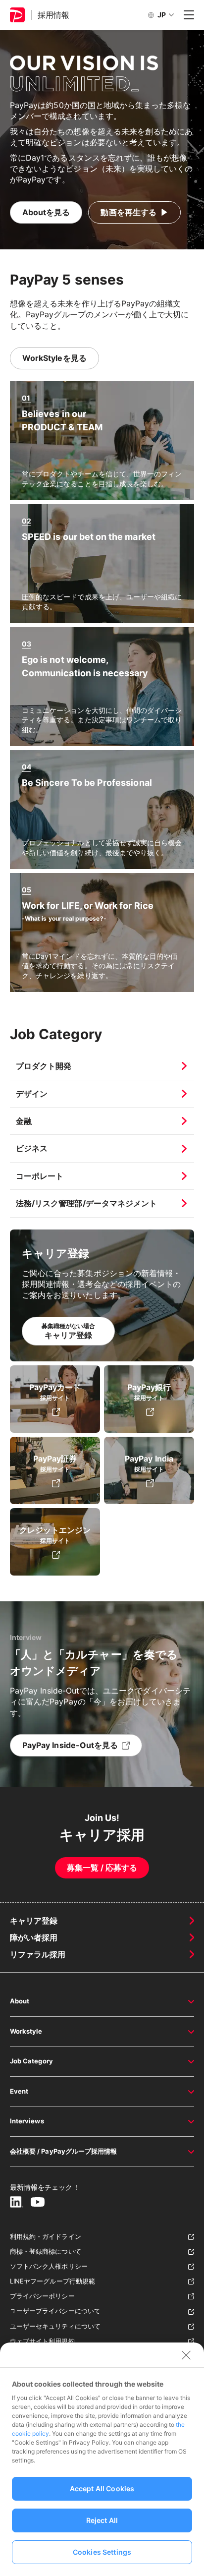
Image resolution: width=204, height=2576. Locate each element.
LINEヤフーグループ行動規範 (52, 2281)
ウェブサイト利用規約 (42, 2341)
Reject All (102, 2520)
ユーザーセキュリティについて (55, 2326)
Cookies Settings (102, 2552)
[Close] (186, 2355)
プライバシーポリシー (42, 2296)
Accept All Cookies (102, 2488)
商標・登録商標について (46, 2251)
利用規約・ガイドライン (46, 2236)
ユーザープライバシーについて (55, 2311)
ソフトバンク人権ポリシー (49, 2266)
